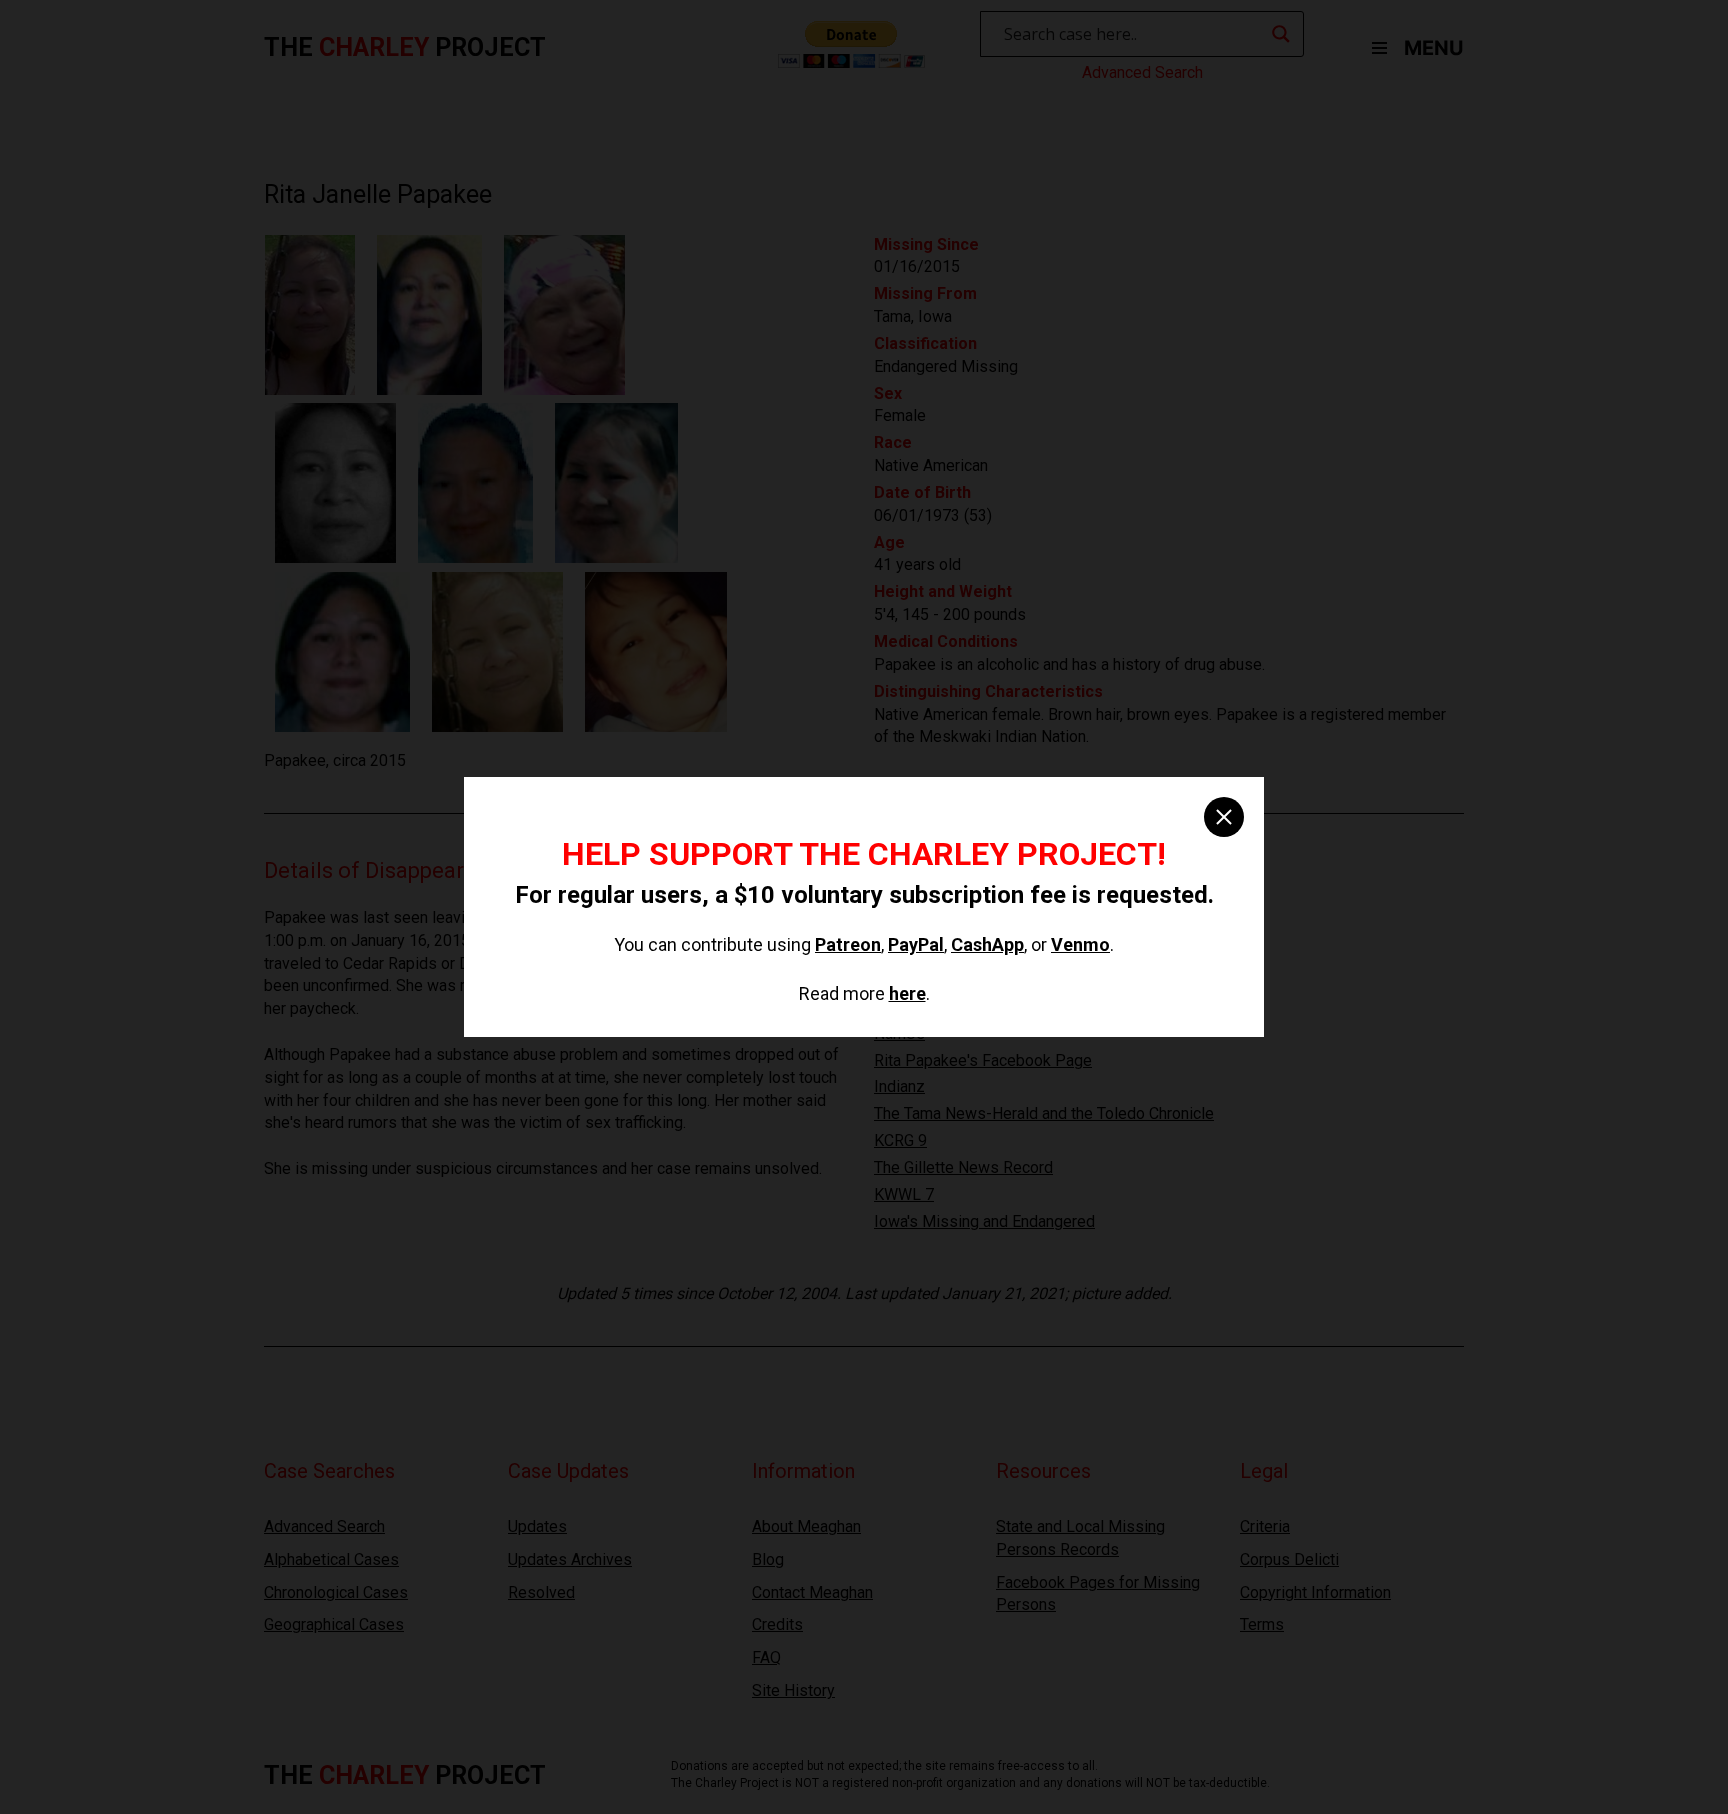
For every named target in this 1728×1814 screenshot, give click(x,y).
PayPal (916, 944)
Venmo (1080, 944)
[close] (1224, 817)
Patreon (848, 944)
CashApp (987, 944)
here (907, 993)
